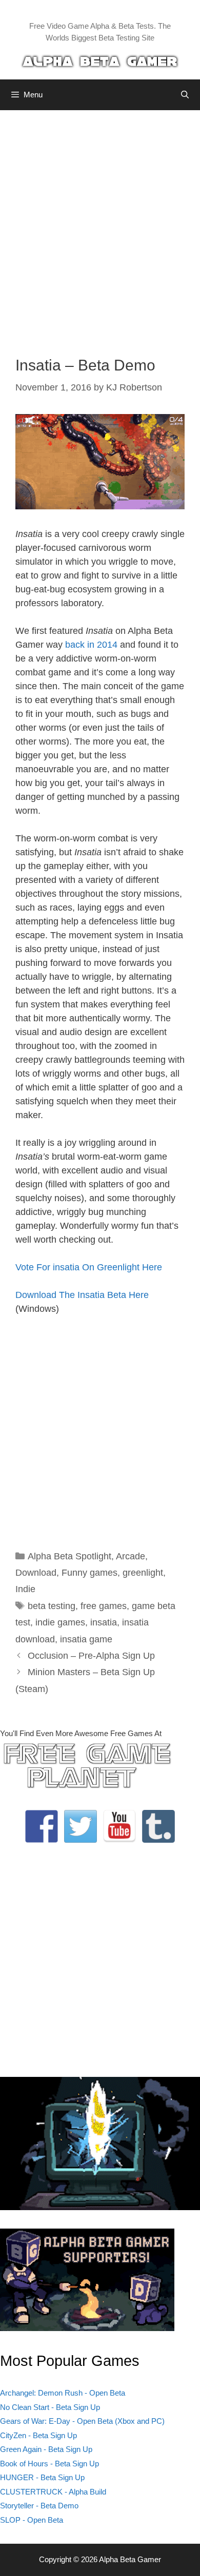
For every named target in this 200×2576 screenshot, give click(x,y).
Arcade (131, 1556)
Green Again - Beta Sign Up (46, 2449)
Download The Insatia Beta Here (82, 1295)
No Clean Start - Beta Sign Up (50, 2407)
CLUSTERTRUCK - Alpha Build (53, 2492)
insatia (104, 1622)
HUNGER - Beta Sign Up (42, 2477)
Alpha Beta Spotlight (69, 1556)
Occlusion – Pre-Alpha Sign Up (91, 1656)
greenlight (143, 1573)
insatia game (86, 1639)
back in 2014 (91, 645)
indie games (60, 1622)
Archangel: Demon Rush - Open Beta (63, 2393)
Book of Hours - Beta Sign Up (49, 2464)
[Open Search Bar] (185, 95)
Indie (25, 1589)
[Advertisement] (100, 225)
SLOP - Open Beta (32, 2520)
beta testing (52, 1606)
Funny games (89, 1573)
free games (104, 1606)
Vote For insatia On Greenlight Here (89, 1267)
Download (36, 1573)
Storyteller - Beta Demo (39, 2506)
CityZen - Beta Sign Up (38, 2435)
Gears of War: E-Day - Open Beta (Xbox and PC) (82, 2421)
